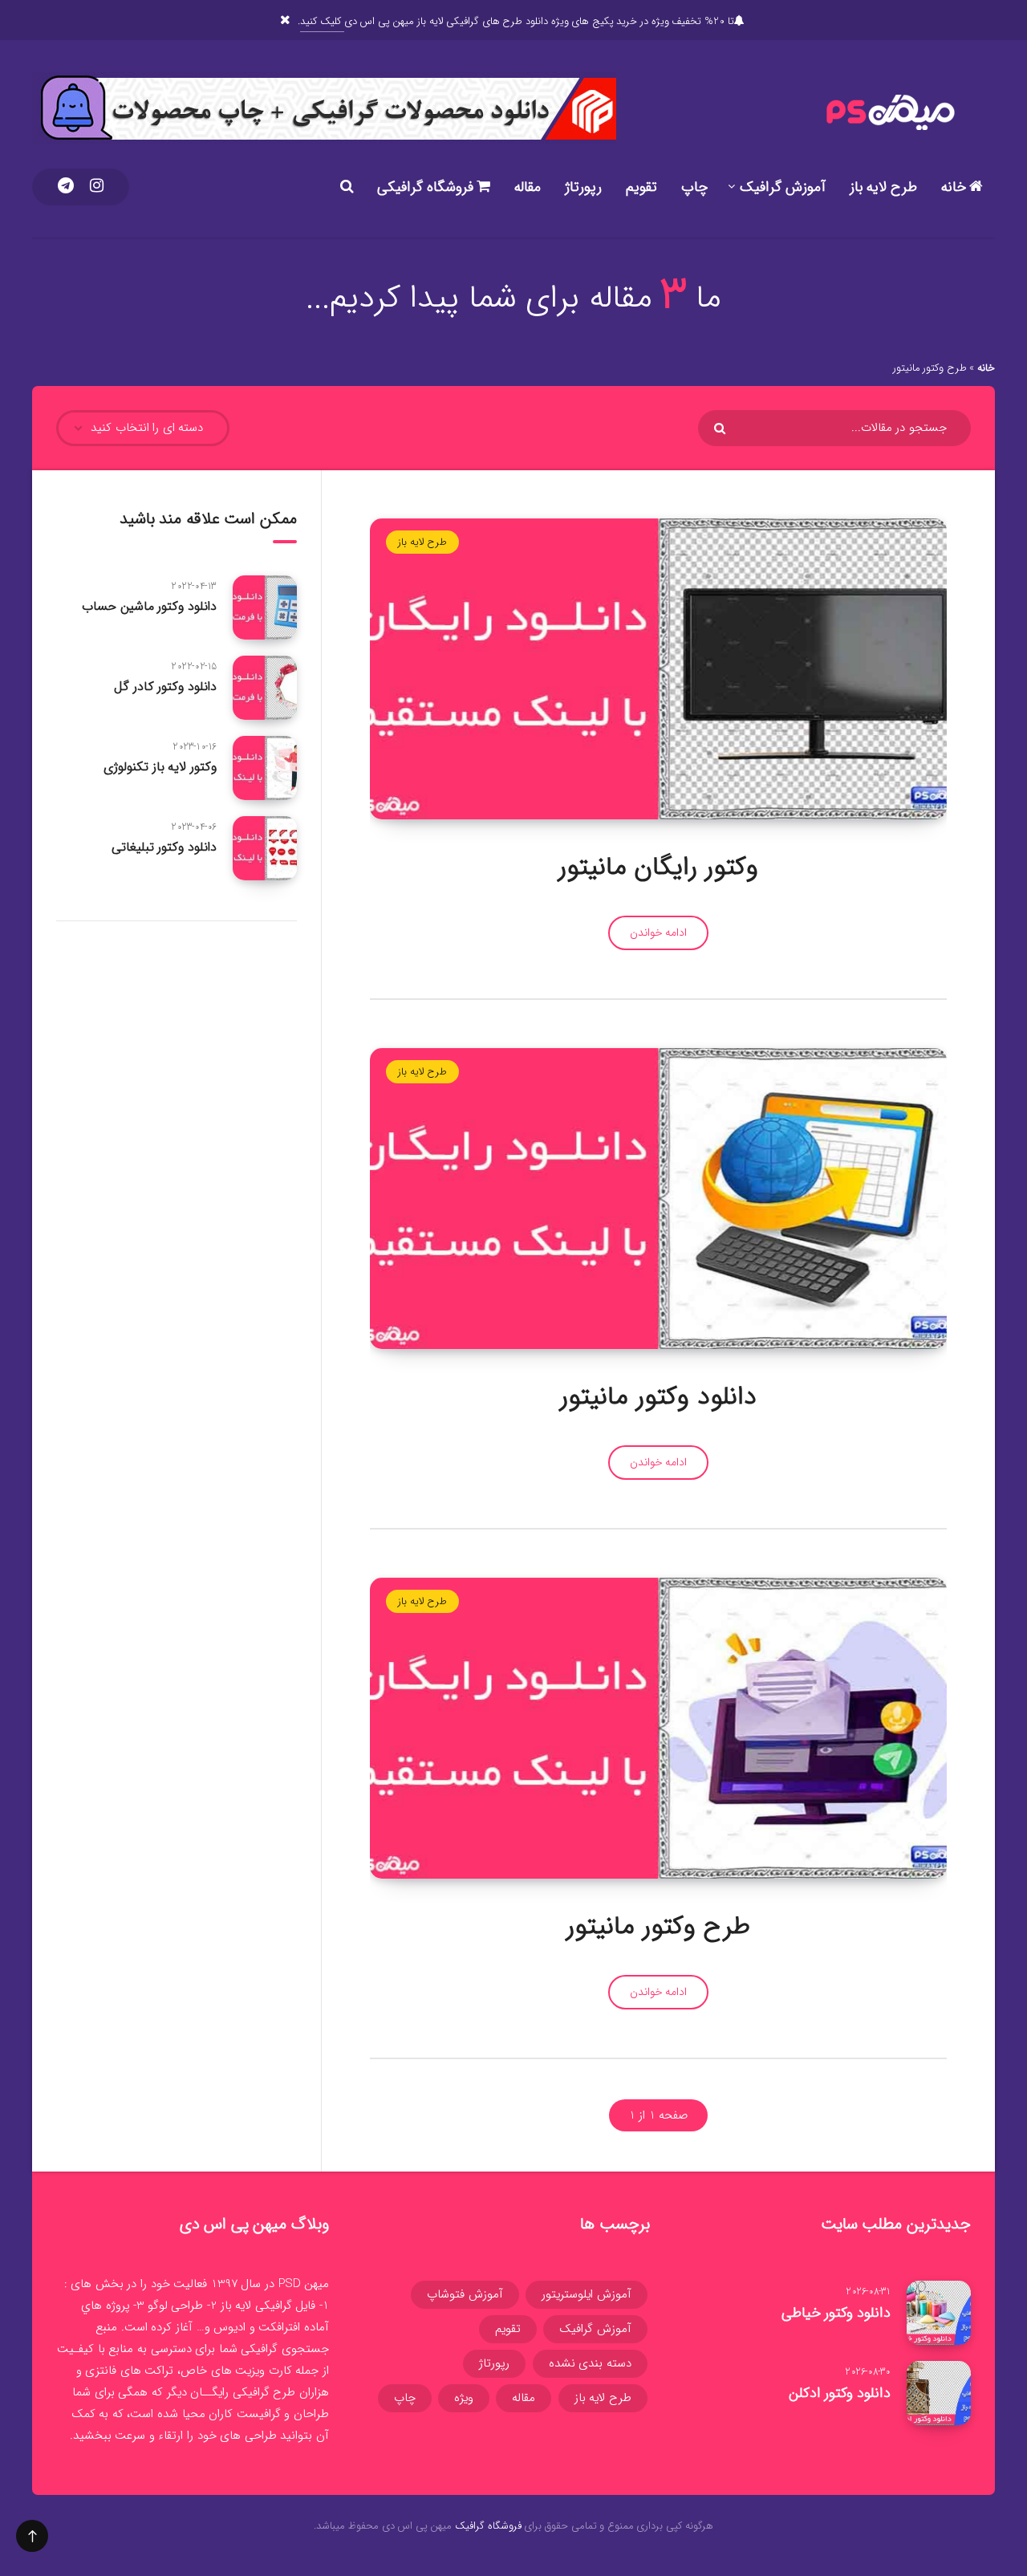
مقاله (528, 187)
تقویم (641, 187)
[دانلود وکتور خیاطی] (939, 2313)
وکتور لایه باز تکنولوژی (160, 767)
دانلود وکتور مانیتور (658, 1397)
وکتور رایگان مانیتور (658, 867)
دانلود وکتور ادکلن (840, 2393)
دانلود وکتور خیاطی (836, 2313)
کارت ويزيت (264, 2371)
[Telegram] (66, 187)
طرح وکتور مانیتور (658, 1927)
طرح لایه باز (883, 187)
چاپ (694, 187)
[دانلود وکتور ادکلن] (939, 2393)
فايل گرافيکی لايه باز (268, 2306)
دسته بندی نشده (590, 2363)
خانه (956, 187)
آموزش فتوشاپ (465, 2294)
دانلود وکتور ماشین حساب (149, 606)
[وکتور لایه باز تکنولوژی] (265, 768)
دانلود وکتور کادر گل (165, 687)
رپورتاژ (583, 187)
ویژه (464, 2398)
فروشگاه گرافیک (488, 2526)
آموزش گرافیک (783, 187)
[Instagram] (97, 187)
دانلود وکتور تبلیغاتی (164, 847)
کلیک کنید (322, 21)
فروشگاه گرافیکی (427, 187)
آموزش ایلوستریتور (587, 2294)
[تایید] (722, 429)
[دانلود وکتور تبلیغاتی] (265, 848)
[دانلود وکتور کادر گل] (265, 688)
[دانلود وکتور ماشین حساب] (265, 607)
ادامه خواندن (659, 932)
